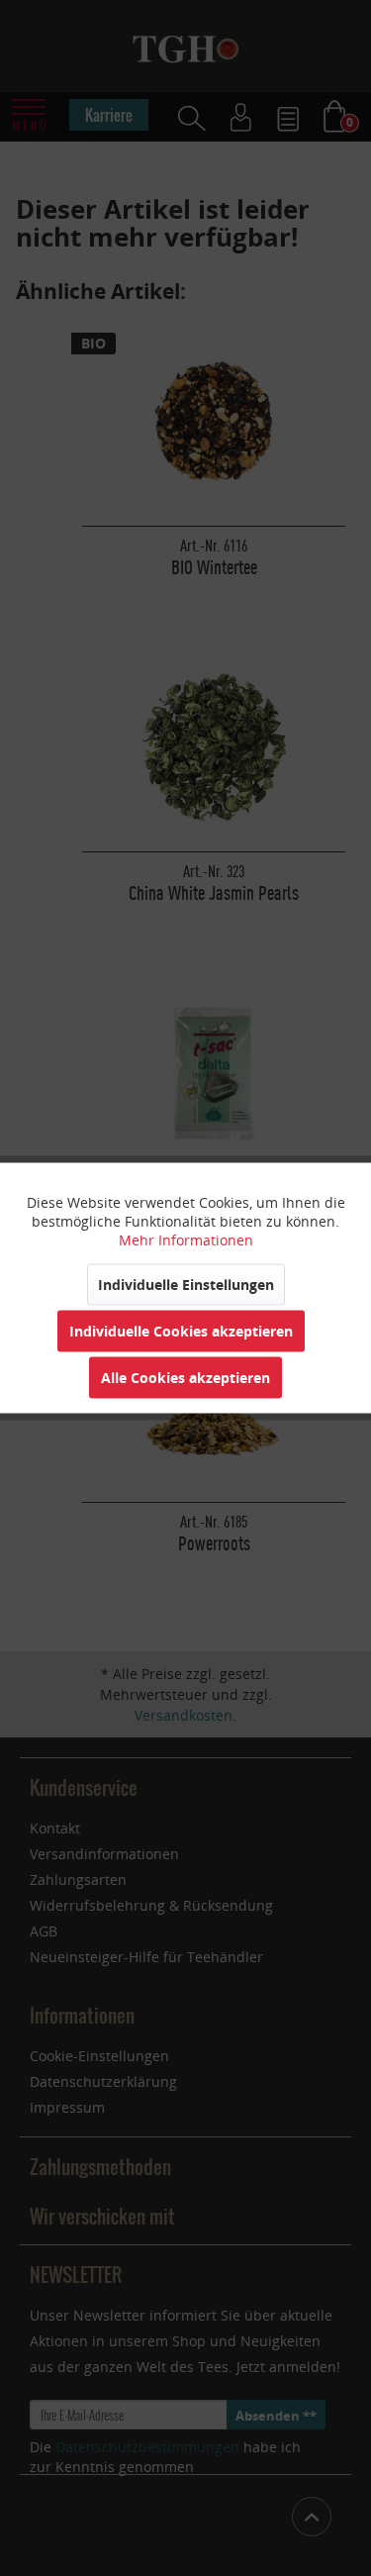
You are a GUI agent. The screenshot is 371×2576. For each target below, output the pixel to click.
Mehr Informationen (186, 1240)
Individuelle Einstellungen (186, 1285)
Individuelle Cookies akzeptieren (181, 1331)
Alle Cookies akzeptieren (185, 1378)
